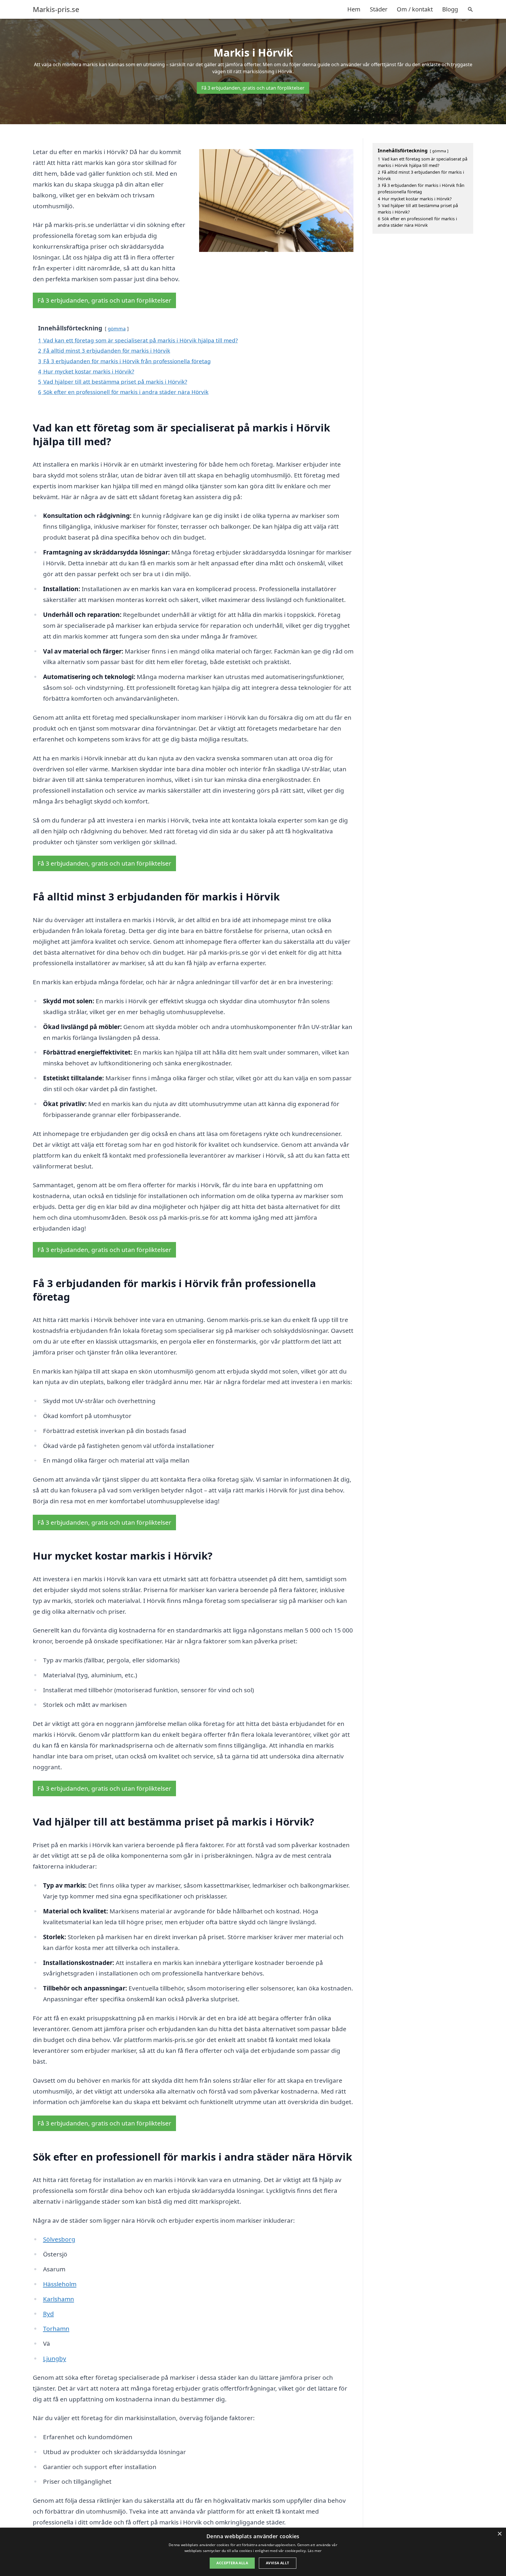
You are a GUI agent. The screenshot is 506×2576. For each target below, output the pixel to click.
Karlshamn (59, 2299)
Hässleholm (60, 2284)
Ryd (48, 2314)
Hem (354, 9)
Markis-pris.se (56, 9)
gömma (117, 329)
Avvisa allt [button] (277, 2563)
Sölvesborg (59, 2239)
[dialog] (253, 2552)
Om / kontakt (415, 9)
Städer (379, 9)
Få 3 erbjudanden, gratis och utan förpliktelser (253, 88)
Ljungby (55, 2358)
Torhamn (56, 2328)
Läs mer (315, 2551)
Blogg (450, 9)
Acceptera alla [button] (232, 2563)
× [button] (499, 2534)
